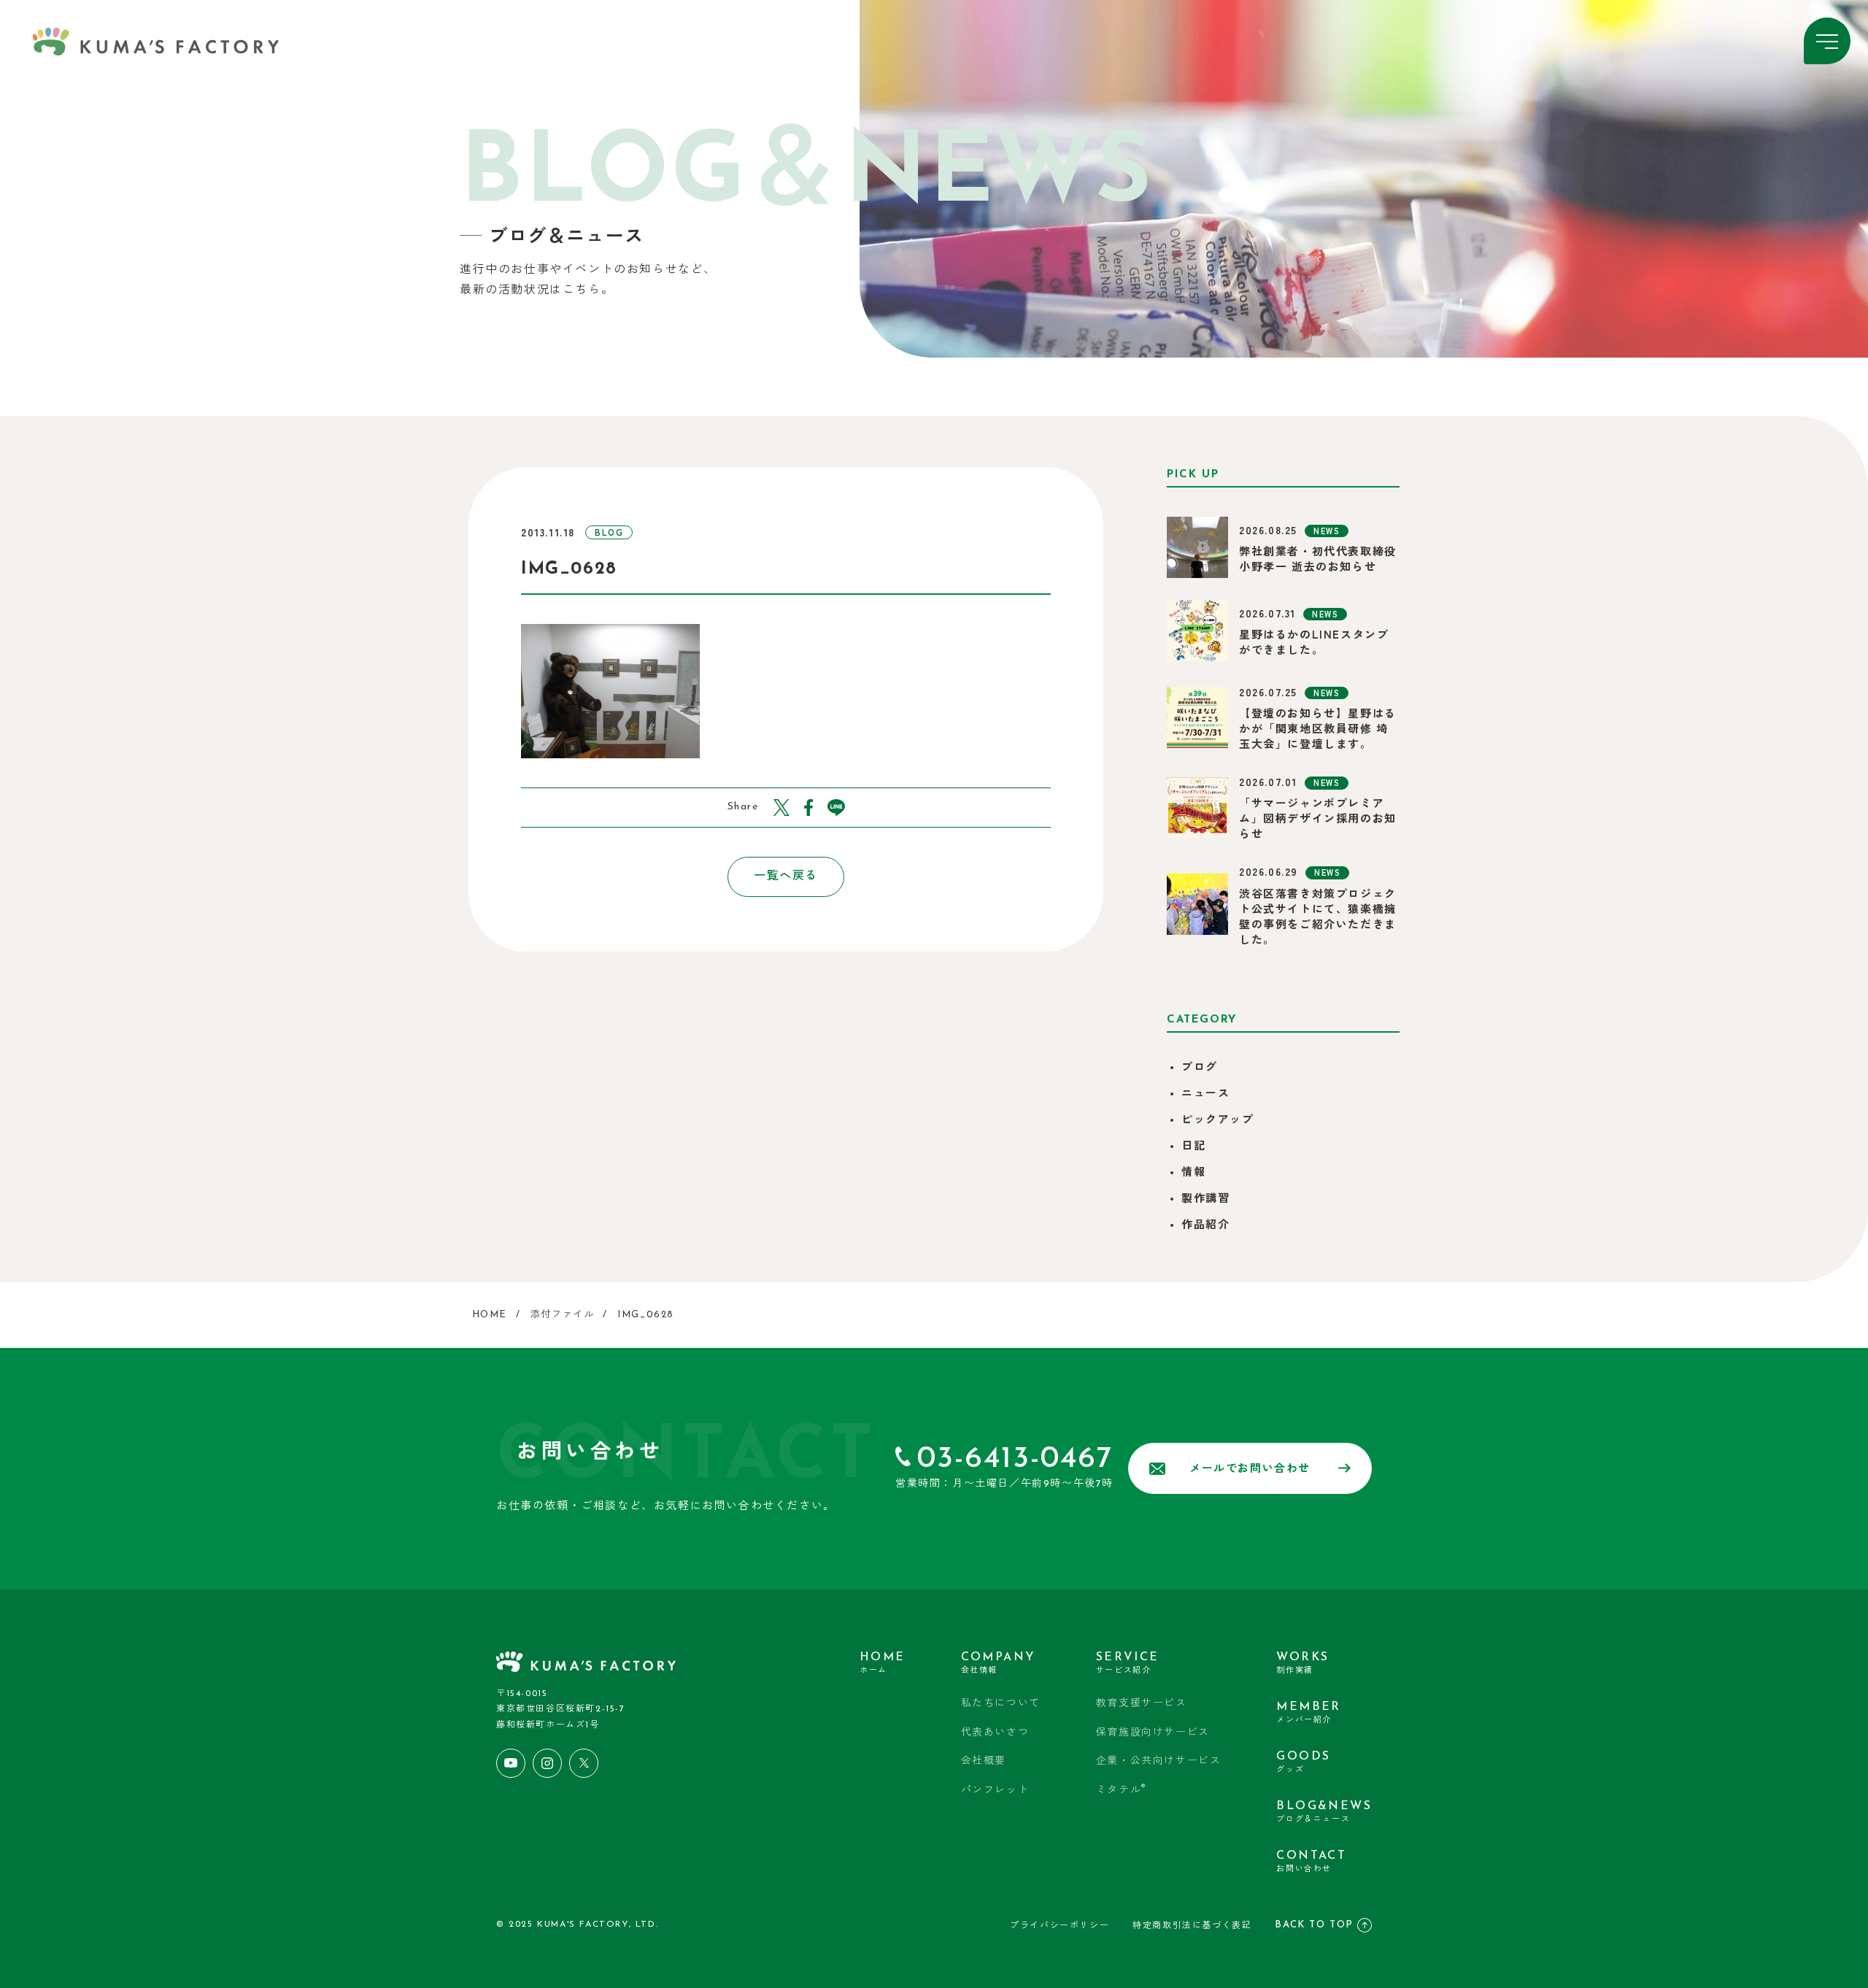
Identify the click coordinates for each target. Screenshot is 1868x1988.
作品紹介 (1205, 1226)
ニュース (1205, 1094)
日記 (1193, 1147)
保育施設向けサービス (1153, 1733)
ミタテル (1121, 1790)
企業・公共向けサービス (1159, 1761)
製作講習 (1205, 1199)
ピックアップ (1218, 1121)
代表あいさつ (995, 1733)
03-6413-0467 (1015, 1459)
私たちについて (1001, 1704)
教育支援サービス (1142, 1704)
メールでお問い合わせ (1250, 1469)
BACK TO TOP (1314, 1925)
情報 (1193, 1173)
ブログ (1200, 1068)
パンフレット (995, 1791)
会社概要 (984, 1761)
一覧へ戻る (786, 877)
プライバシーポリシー (1060, 1926)
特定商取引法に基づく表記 (1192, 1926)
